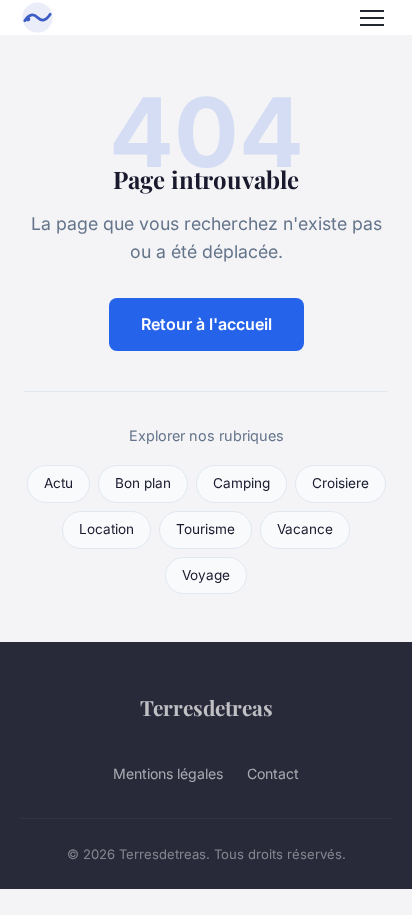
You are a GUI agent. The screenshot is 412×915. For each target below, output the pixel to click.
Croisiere (340, 483)
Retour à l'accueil (206, 324)
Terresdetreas (206, 707)
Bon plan (143, 483)
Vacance (305, 529)
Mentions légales (168, 773)
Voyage (206, 575)
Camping (241, 483)
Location (106, 529)
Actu (58, 483)
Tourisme (205, 529)
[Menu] (372, 18)
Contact (273, 773)
